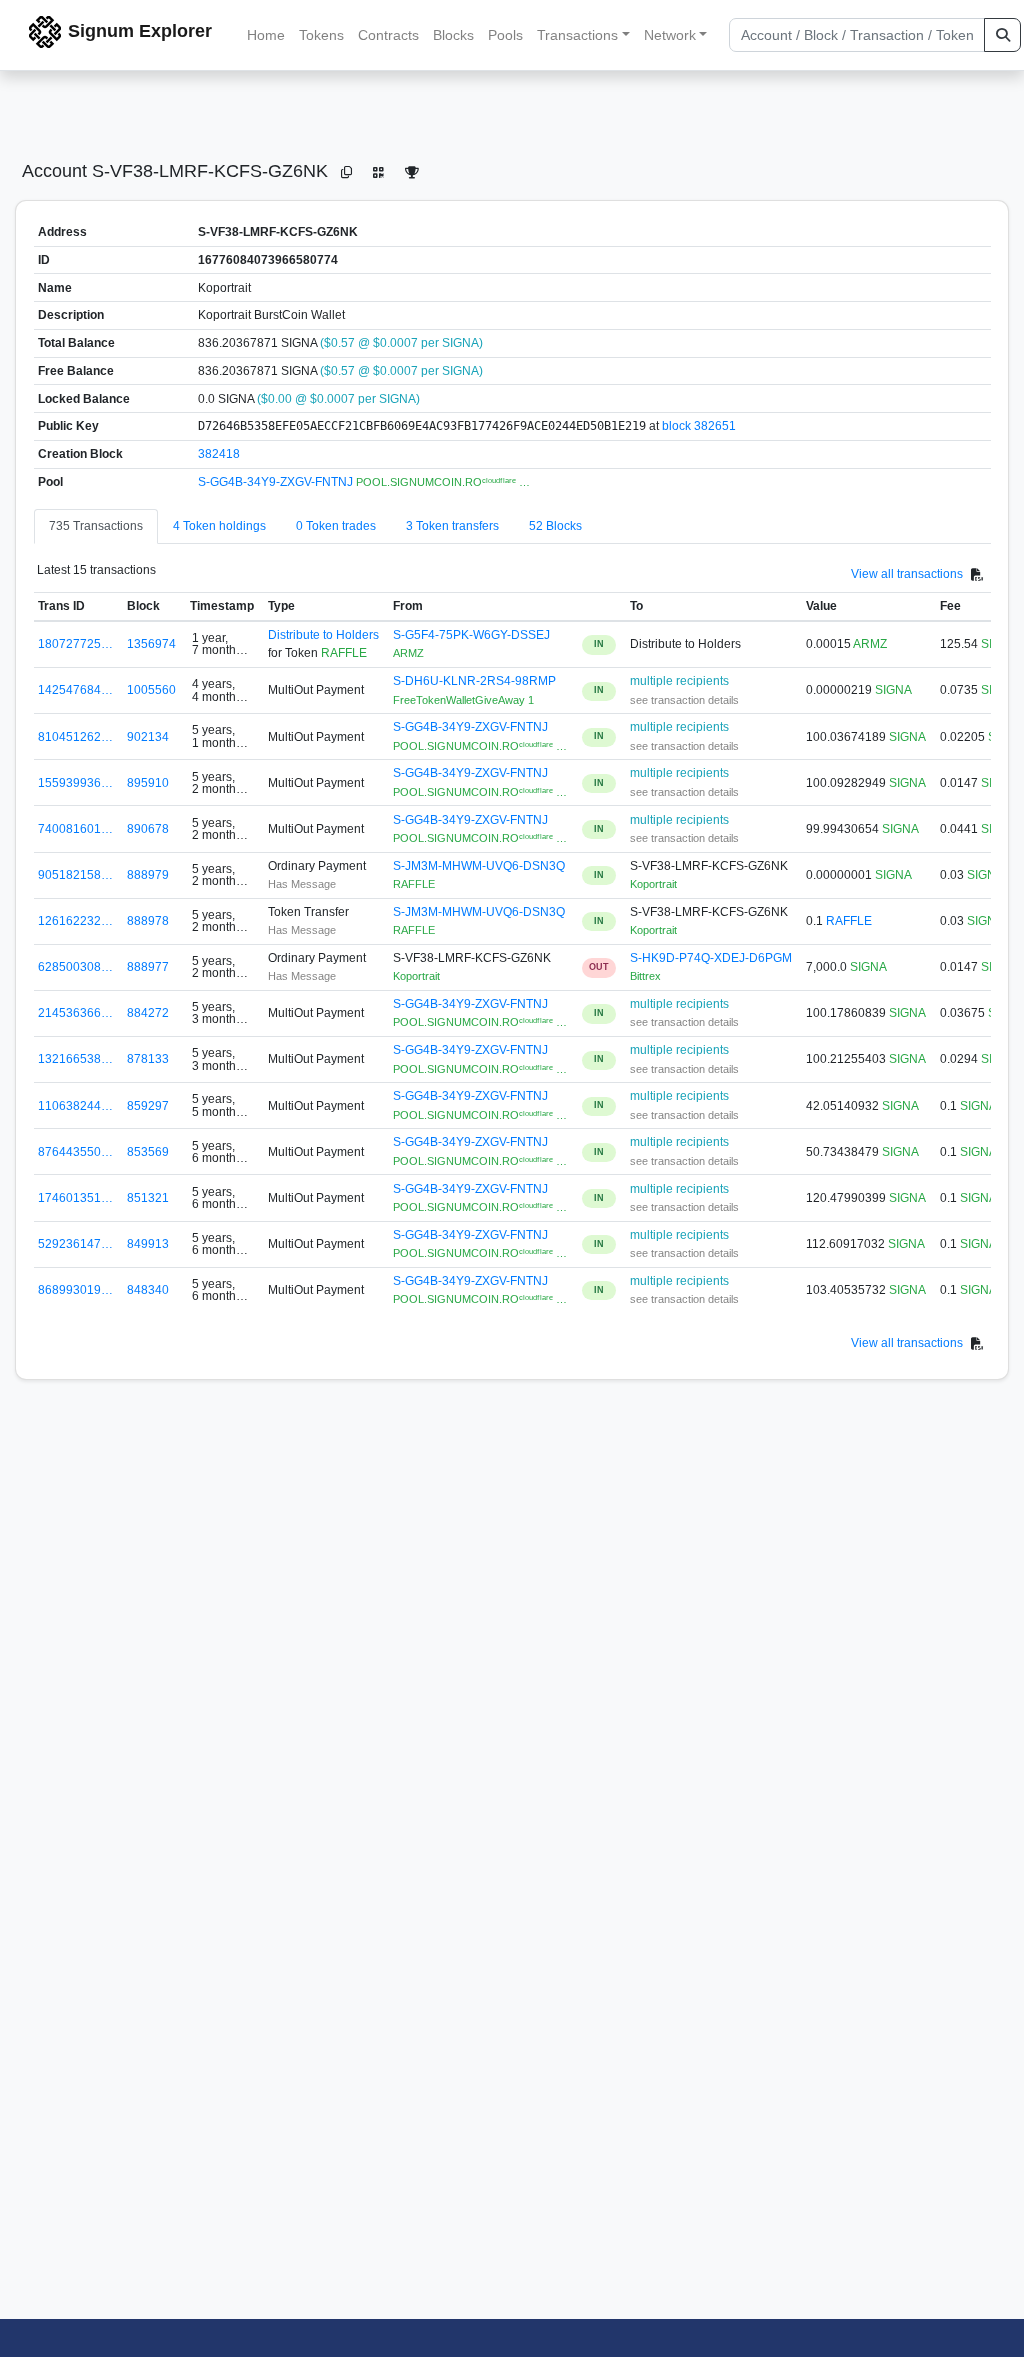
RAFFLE (849, 921)
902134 (148, 737)
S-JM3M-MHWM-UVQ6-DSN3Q (479, 866)
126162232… (75, 921)
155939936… (75, 783)
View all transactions (907, 574)
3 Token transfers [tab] (452, 526)
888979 (148, 875)
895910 (148, 783)
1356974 (151, 644)
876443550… (75, 1152)
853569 (148, 1152)
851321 (148, 1198)
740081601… (75, 829)
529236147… (75, 1244)
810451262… (75, 737)
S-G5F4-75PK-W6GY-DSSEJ (471, 635)
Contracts (388, 35)
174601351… (75, 1198)
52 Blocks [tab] (555, 526)
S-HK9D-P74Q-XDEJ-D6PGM (711, 958)
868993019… (75, 1290)
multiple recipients (679, 681)
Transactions (577, 35)
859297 (148, 1106)
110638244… (75, 1106)
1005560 (151, 690)
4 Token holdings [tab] (219, 526)
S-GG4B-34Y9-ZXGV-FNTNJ (277, 482)
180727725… (75, 644)
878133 (148, 1059)
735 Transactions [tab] (96, 526)
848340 (148, 1290)
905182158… (75, 875)
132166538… (75, 1059)
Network (670, 35)
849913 (148, 1244)
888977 (148, 967)
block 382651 (699, 426)
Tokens (321, 35)
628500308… (75, 967)
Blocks (453, 35)
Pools (505, 35)
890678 (148, 829)
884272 (148, 1013)
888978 (148, 921)
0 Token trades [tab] (336, 526)
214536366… (75, 1013)
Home (266, 35)
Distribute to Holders (323, 635)
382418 (219, 454)
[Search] (1002, 35)
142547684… (75, 690)
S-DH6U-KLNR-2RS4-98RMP (474, 681)
